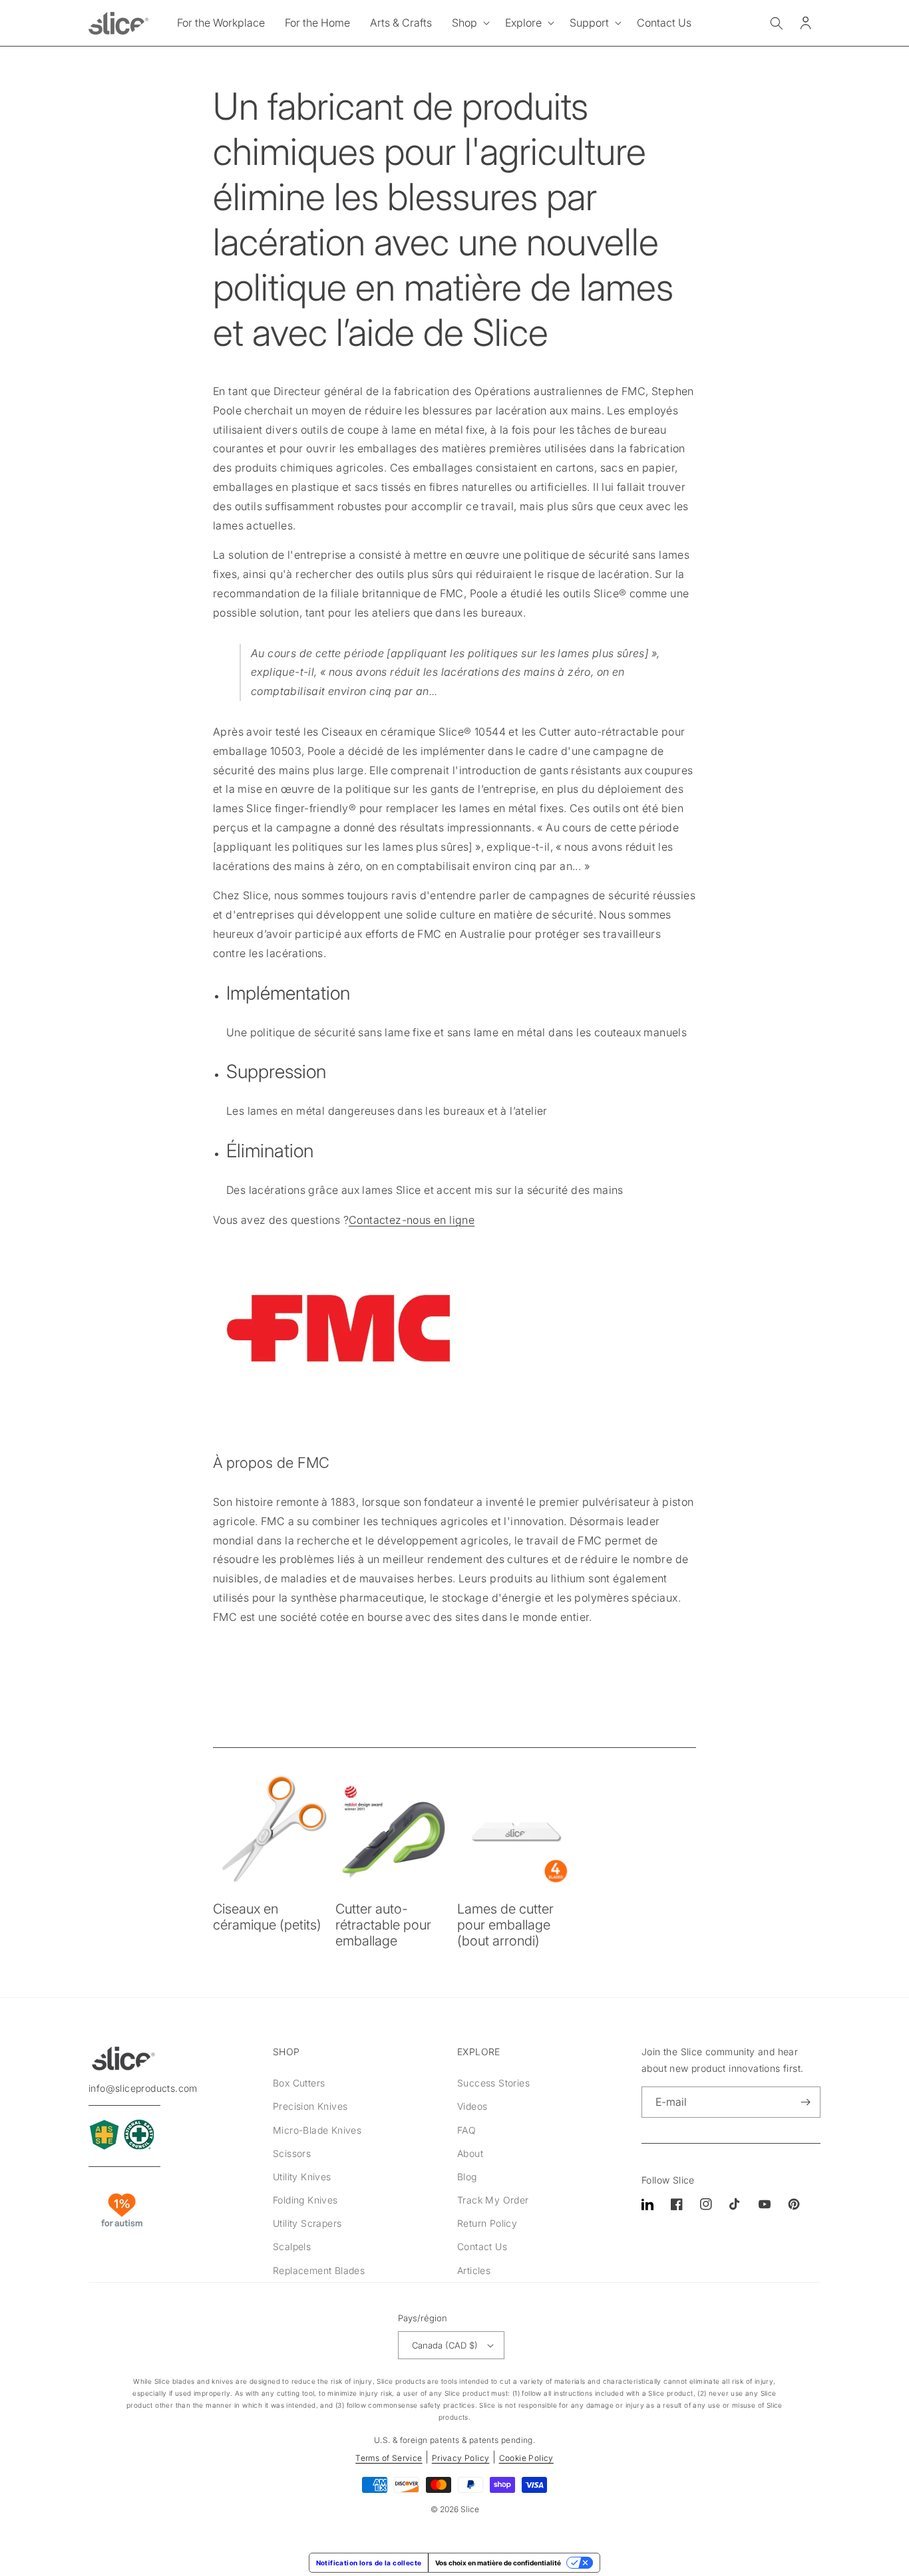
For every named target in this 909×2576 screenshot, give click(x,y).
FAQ (466, 2130)
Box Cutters (299, 2083)
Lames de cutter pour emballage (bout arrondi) (505, 1925)
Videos (472, 2106)
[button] (468, 23)
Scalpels (292, 2246)
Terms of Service (389, 2458)
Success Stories (493, 2083)
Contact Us (482, 2246)
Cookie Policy (526, 2458)
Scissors (292, 2153)
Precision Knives (310, 2106)
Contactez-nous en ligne (412, 1220)
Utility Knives (302, 2177)
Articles (474, 2270)
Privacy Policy (461, 2458)
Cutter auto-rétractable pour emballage (383, 1925)
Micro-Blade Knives (317, 2130)
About (470, 2153)
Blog (467, 2177)
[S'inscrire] (805, 2102)
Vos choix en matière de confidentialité (498, 2563)
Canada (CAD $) (445, 2345)
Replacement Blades (319, 2270)
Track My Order (493, 2200)
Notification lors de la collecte (369, 2563)
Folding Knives (305, 2200)
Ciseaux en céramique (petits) (267, 1917)
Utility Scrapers (307, 2223)
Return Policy (487, 2223)
